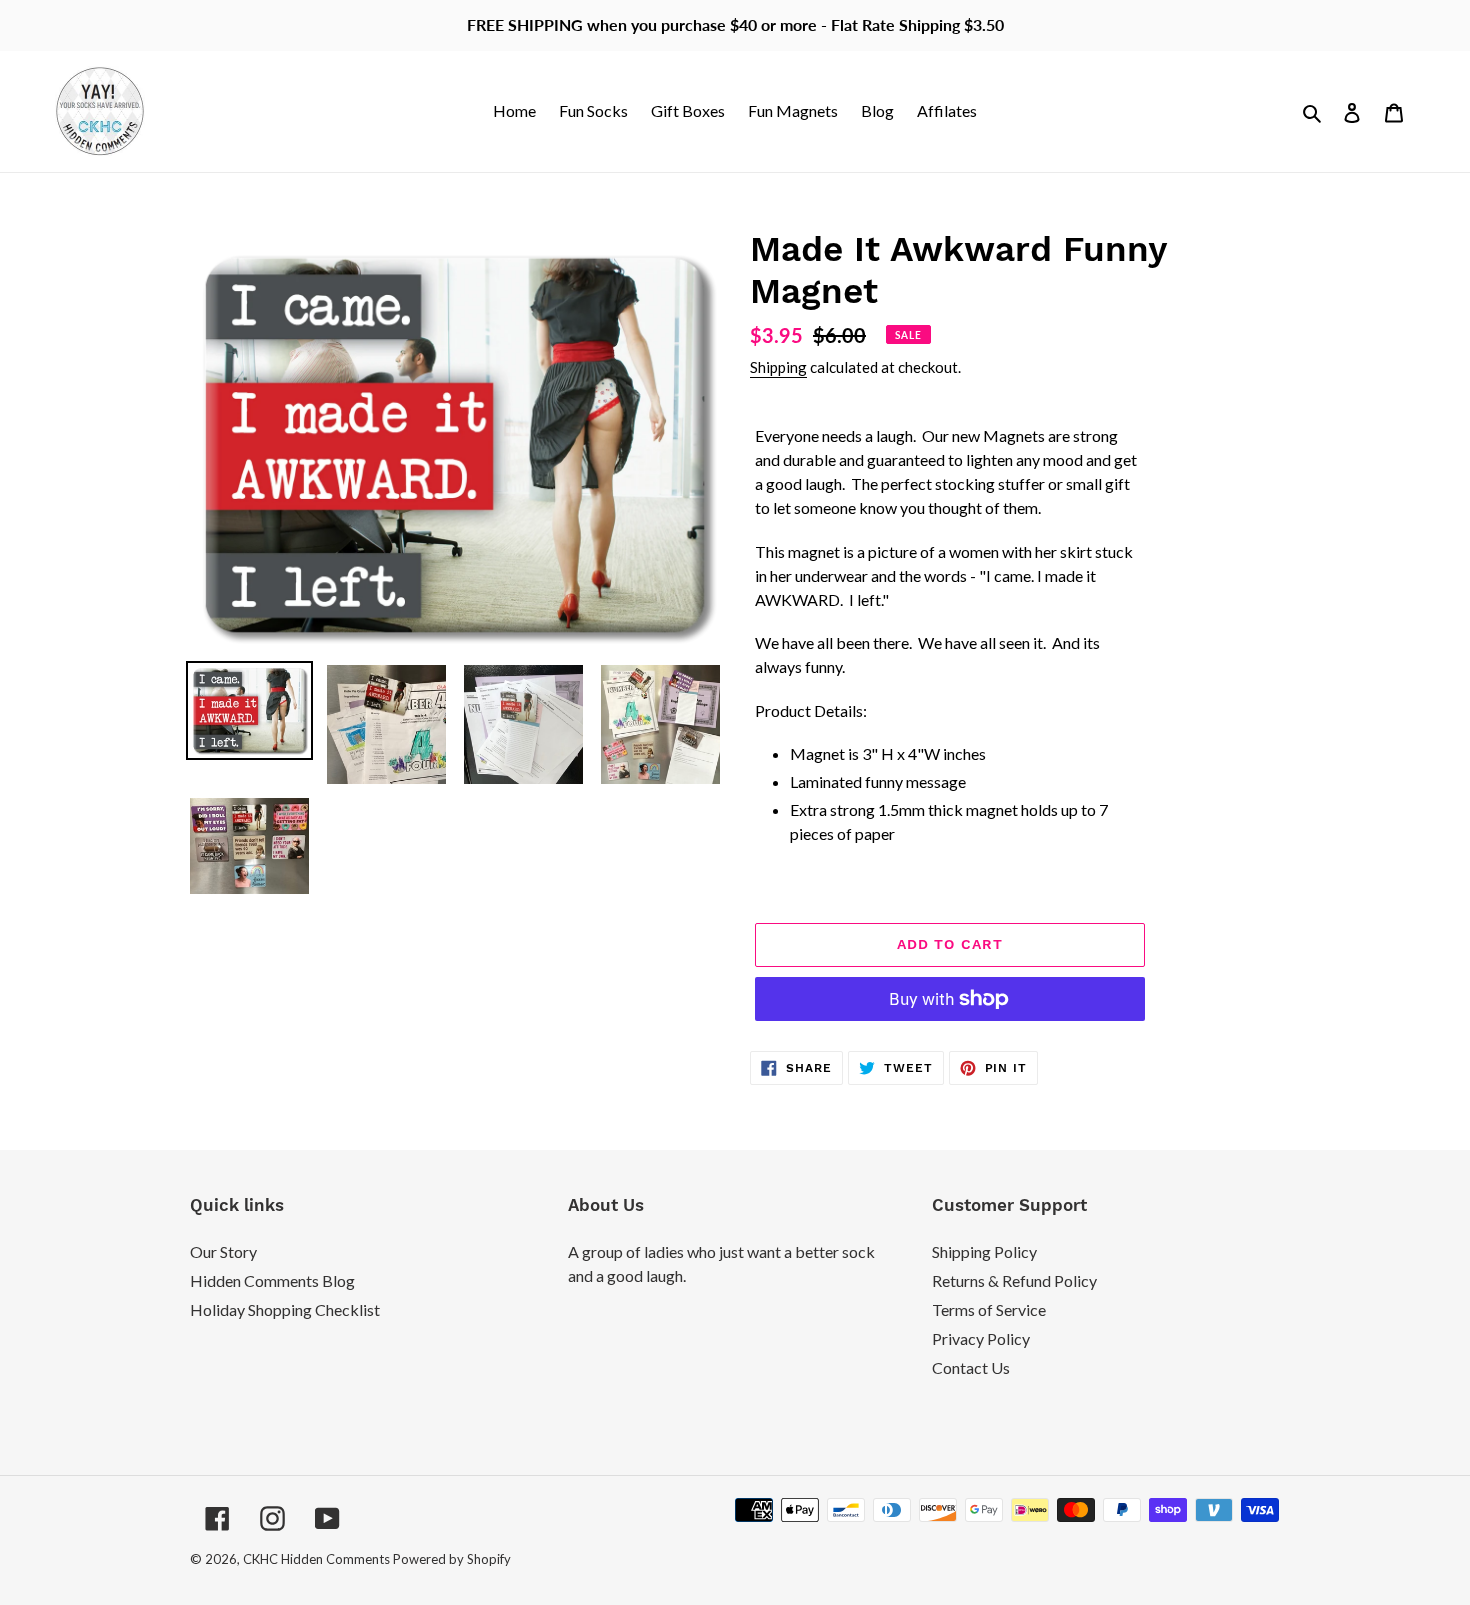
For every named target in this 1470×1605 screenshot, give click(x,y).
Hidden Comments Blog (272, 1280)
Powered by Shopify (452, 1559)
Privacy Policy (981, 1338)
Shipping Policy (984, 1251)
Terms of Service (989, 1309)
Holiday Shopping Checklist (285, 1309)
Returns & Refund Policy (1014, 1280)
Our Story (223, 1251)
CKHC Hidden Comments (316, 1559)
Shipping (778, 367)
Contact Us (971, 1367)
